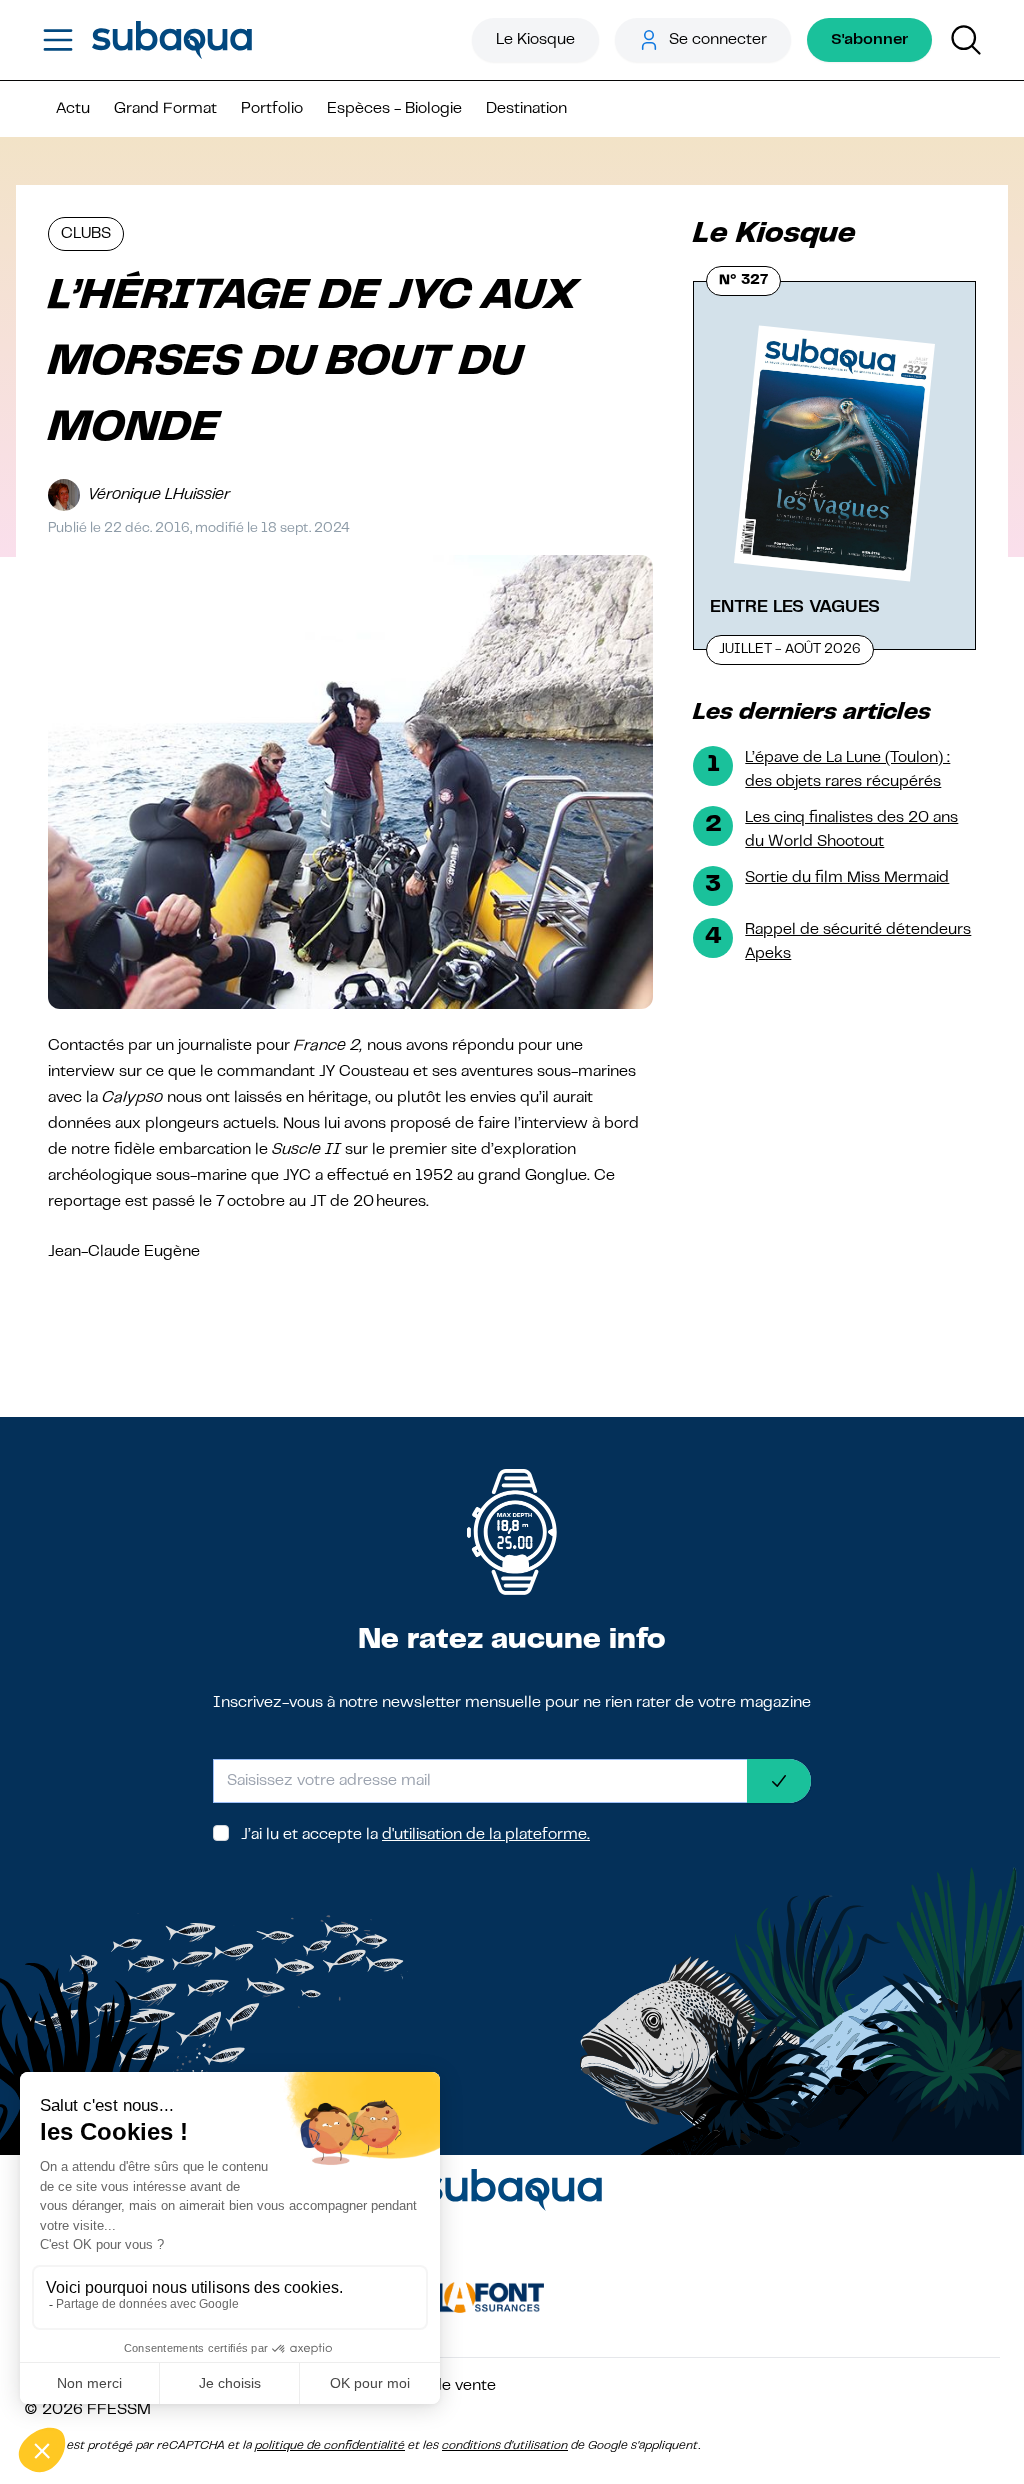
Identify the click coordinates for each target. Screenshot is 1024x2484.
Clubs (86, 234)
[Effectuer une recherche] (966, 40)
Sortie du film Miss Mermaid (847, 878)
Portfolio (272, 109)
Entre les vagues (795, 607)
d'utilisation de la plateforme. (486, 1835)
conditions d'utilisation (505, 2446)
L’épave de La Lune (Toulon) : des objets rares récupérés (847, 770)
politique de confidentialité (330, 2446)
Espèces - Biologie (394, 109)
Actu (73, 109)
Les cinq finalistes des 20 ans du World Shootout (851, 830)
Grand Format (165, 109)
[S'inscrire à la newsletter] (779, 1781)
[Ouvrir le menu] (58, 40)
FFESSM (119, 2410)
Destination (526, 109)
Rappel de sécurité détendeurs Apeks (858, 942)
